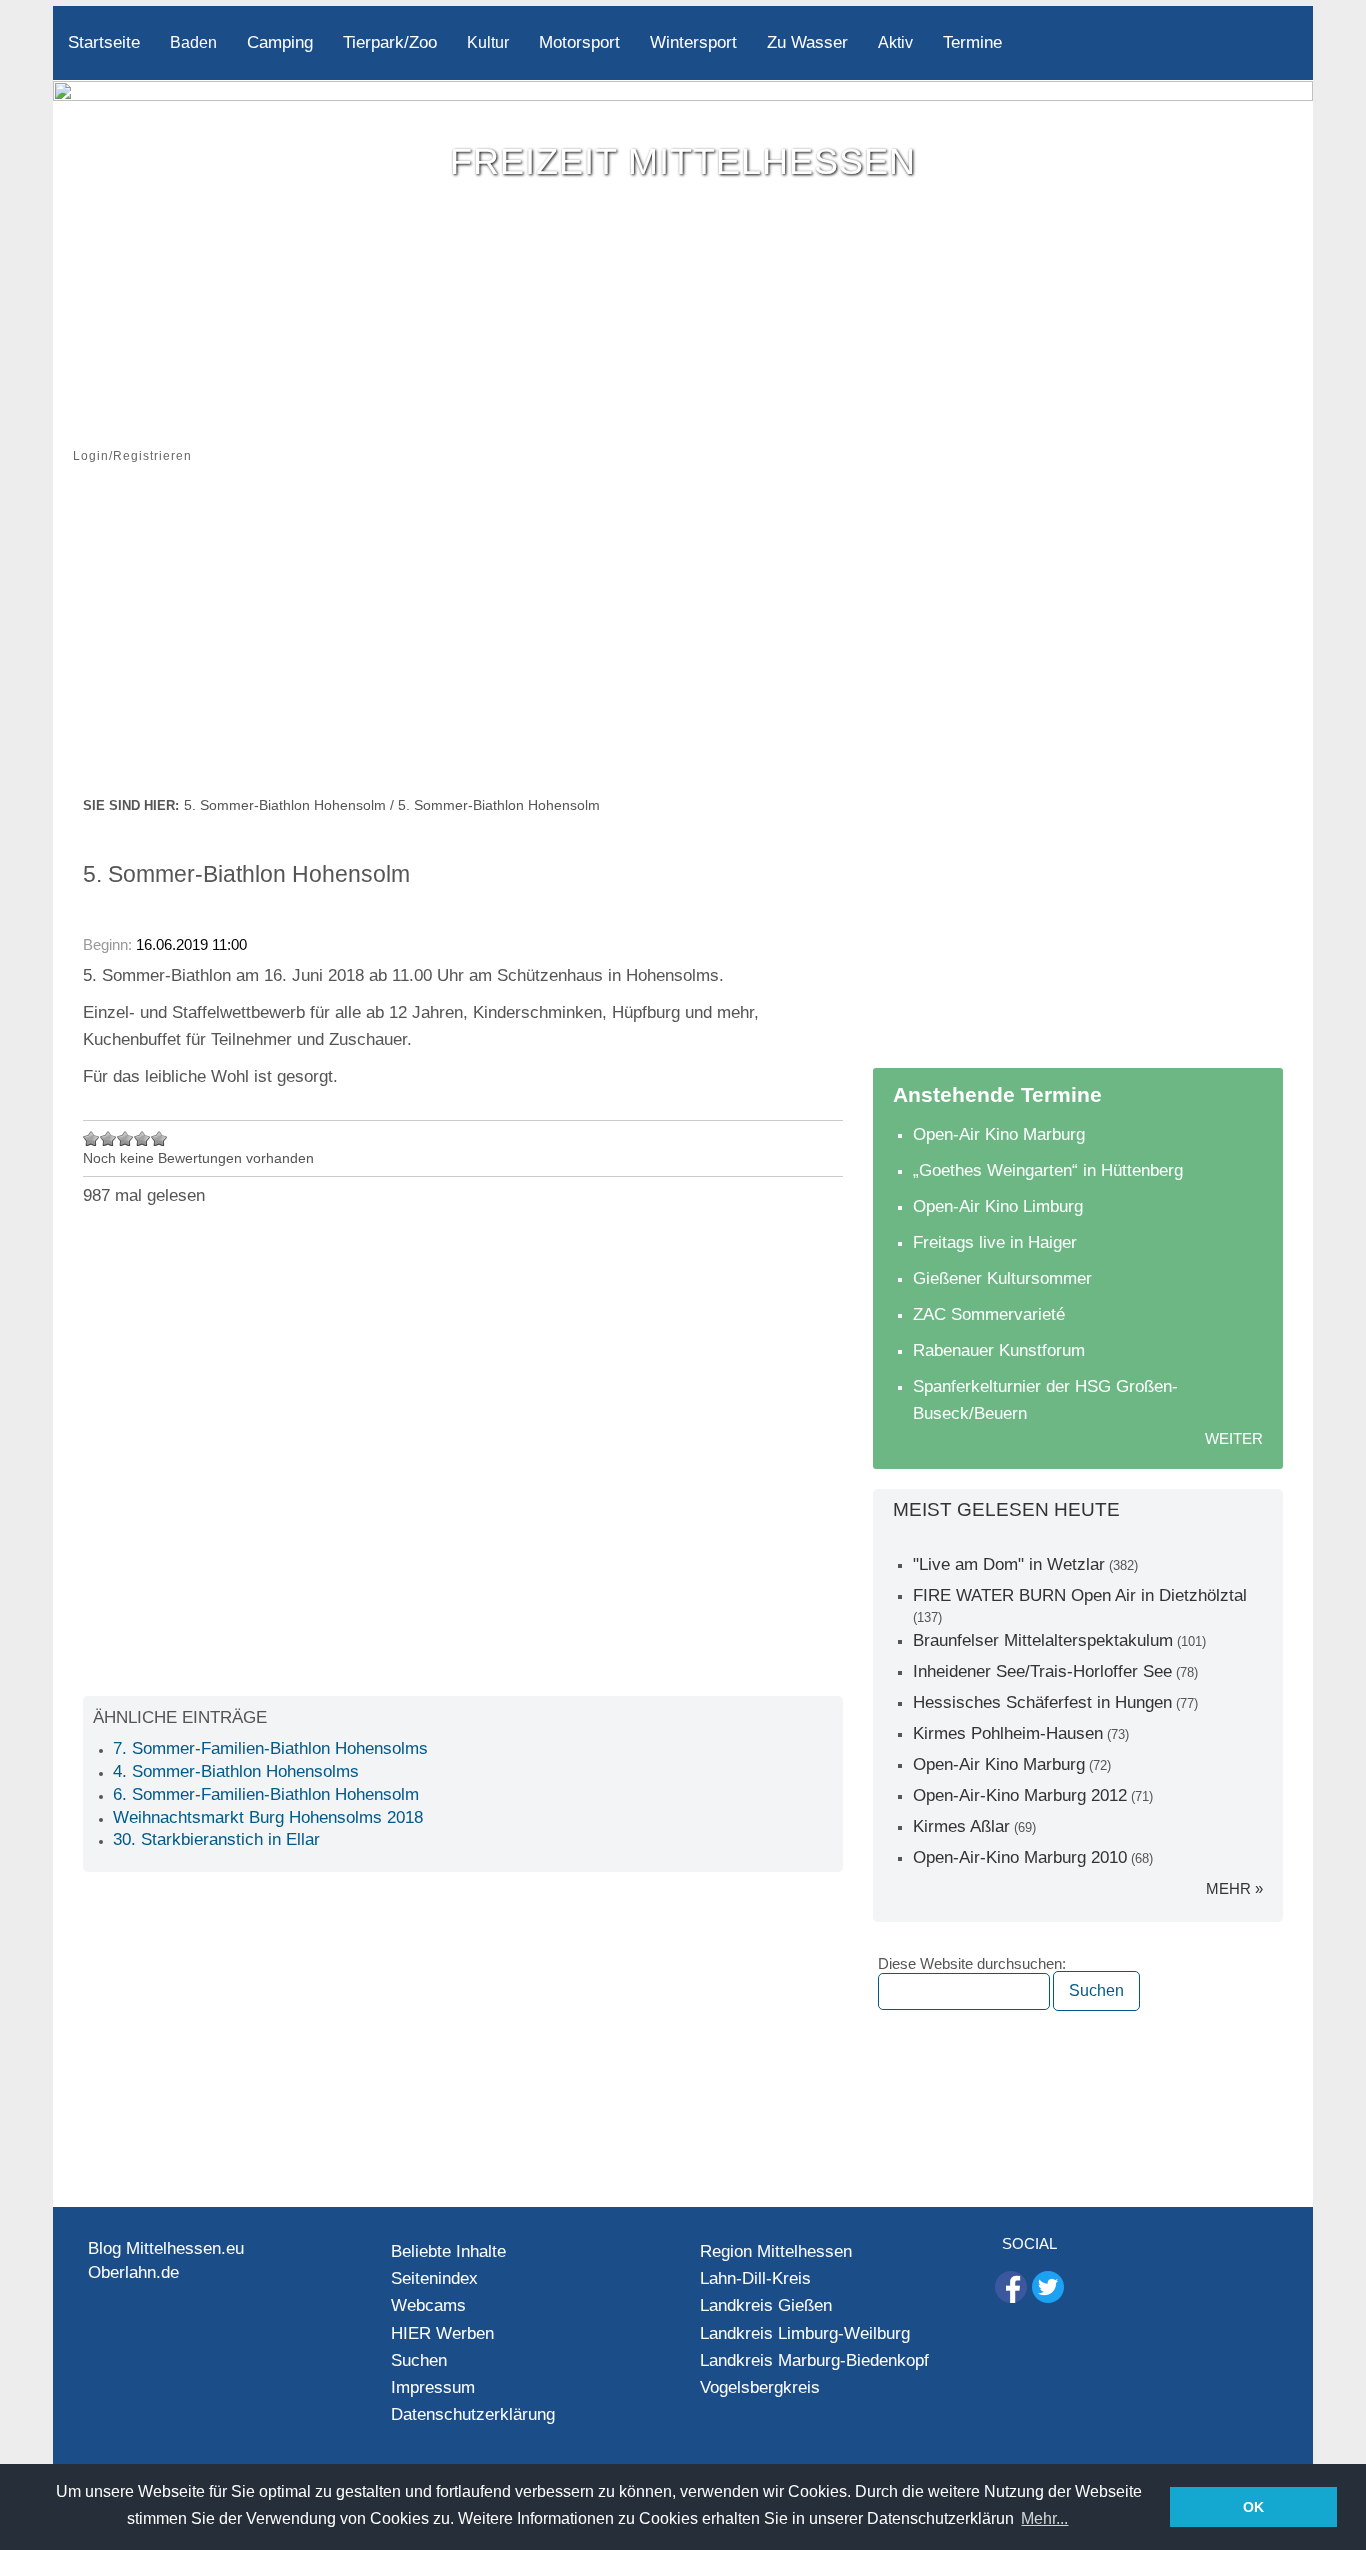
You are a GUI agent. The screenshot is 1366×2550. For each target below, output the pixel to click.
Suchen (419, 2360)
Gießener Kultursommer (1002, 1278)
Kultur (488, 42)
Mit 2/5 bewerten (108, 1138)
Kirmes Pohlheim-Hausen (1008, 1733)
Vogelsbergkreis (760, 2387)
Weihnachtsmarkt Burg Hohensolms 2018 (268, 1817)
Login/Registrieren (132, 456)
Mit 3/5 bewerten (125, 1138)
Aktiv (895, 42)
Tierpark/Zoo (390, 42)
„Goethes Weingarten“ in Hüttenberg (1048, 1170)
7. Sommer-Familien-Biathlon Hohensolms (270, 1748)
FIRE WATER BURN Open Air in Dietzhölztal (1080, 1595)
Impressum (433, 2387)
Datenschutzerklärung (473, 2414)
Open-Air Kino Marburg (999, 1134)
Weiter (1234, 1438)
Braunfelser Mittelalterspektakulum (1043, 1640)
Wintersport (693, 42)
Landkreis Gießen (766, 2305)
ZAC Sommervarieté (989, 1314)
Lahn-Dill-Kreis (755, 2278)
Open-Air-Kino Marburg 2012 (1020, 1795)
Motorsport (579, 42)
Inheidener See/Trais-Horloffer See (1042, 1671)
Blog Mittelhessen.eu (166, 2248)
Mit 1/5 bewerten (91, 1138)
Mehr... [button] (1044, 2518)
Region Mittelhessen (776, 2251)
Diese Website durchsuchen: (972, 1964)
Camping (280, 42)
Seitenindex (434, 2278)
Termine (972, 42)
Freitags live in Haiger (995, 1242)
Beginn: (109, 944)
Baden (193, 42)
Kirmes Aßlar (961, 1826)
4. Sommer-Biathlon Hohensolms (236, 1771)
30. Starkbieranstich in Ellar (216, 1839)
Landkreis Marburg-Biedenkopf (814, 2360)
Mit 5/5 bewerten (159, 1138)
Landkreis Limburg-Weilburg (805, 2333)
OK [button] (1253, 2507)
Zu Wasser (807, 42)
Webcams (428, 2305)
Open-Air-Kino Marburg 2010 (1020, 1857)
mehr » (1234, 1888)
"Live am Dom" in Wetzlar (1009, 1564)
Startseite (104, 42)
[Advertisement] (683, 643)
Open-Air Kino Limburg (998, 1206)
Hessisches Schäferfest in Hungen (1042, 1702)
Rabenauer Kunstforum (999, 1350)
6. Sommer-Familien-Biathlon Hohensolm (266, 1794)
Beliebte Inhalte (448, 2251)
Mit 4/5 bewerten (142, 1138)
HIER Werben (442, 2333)
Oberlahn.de (133, 2272)
